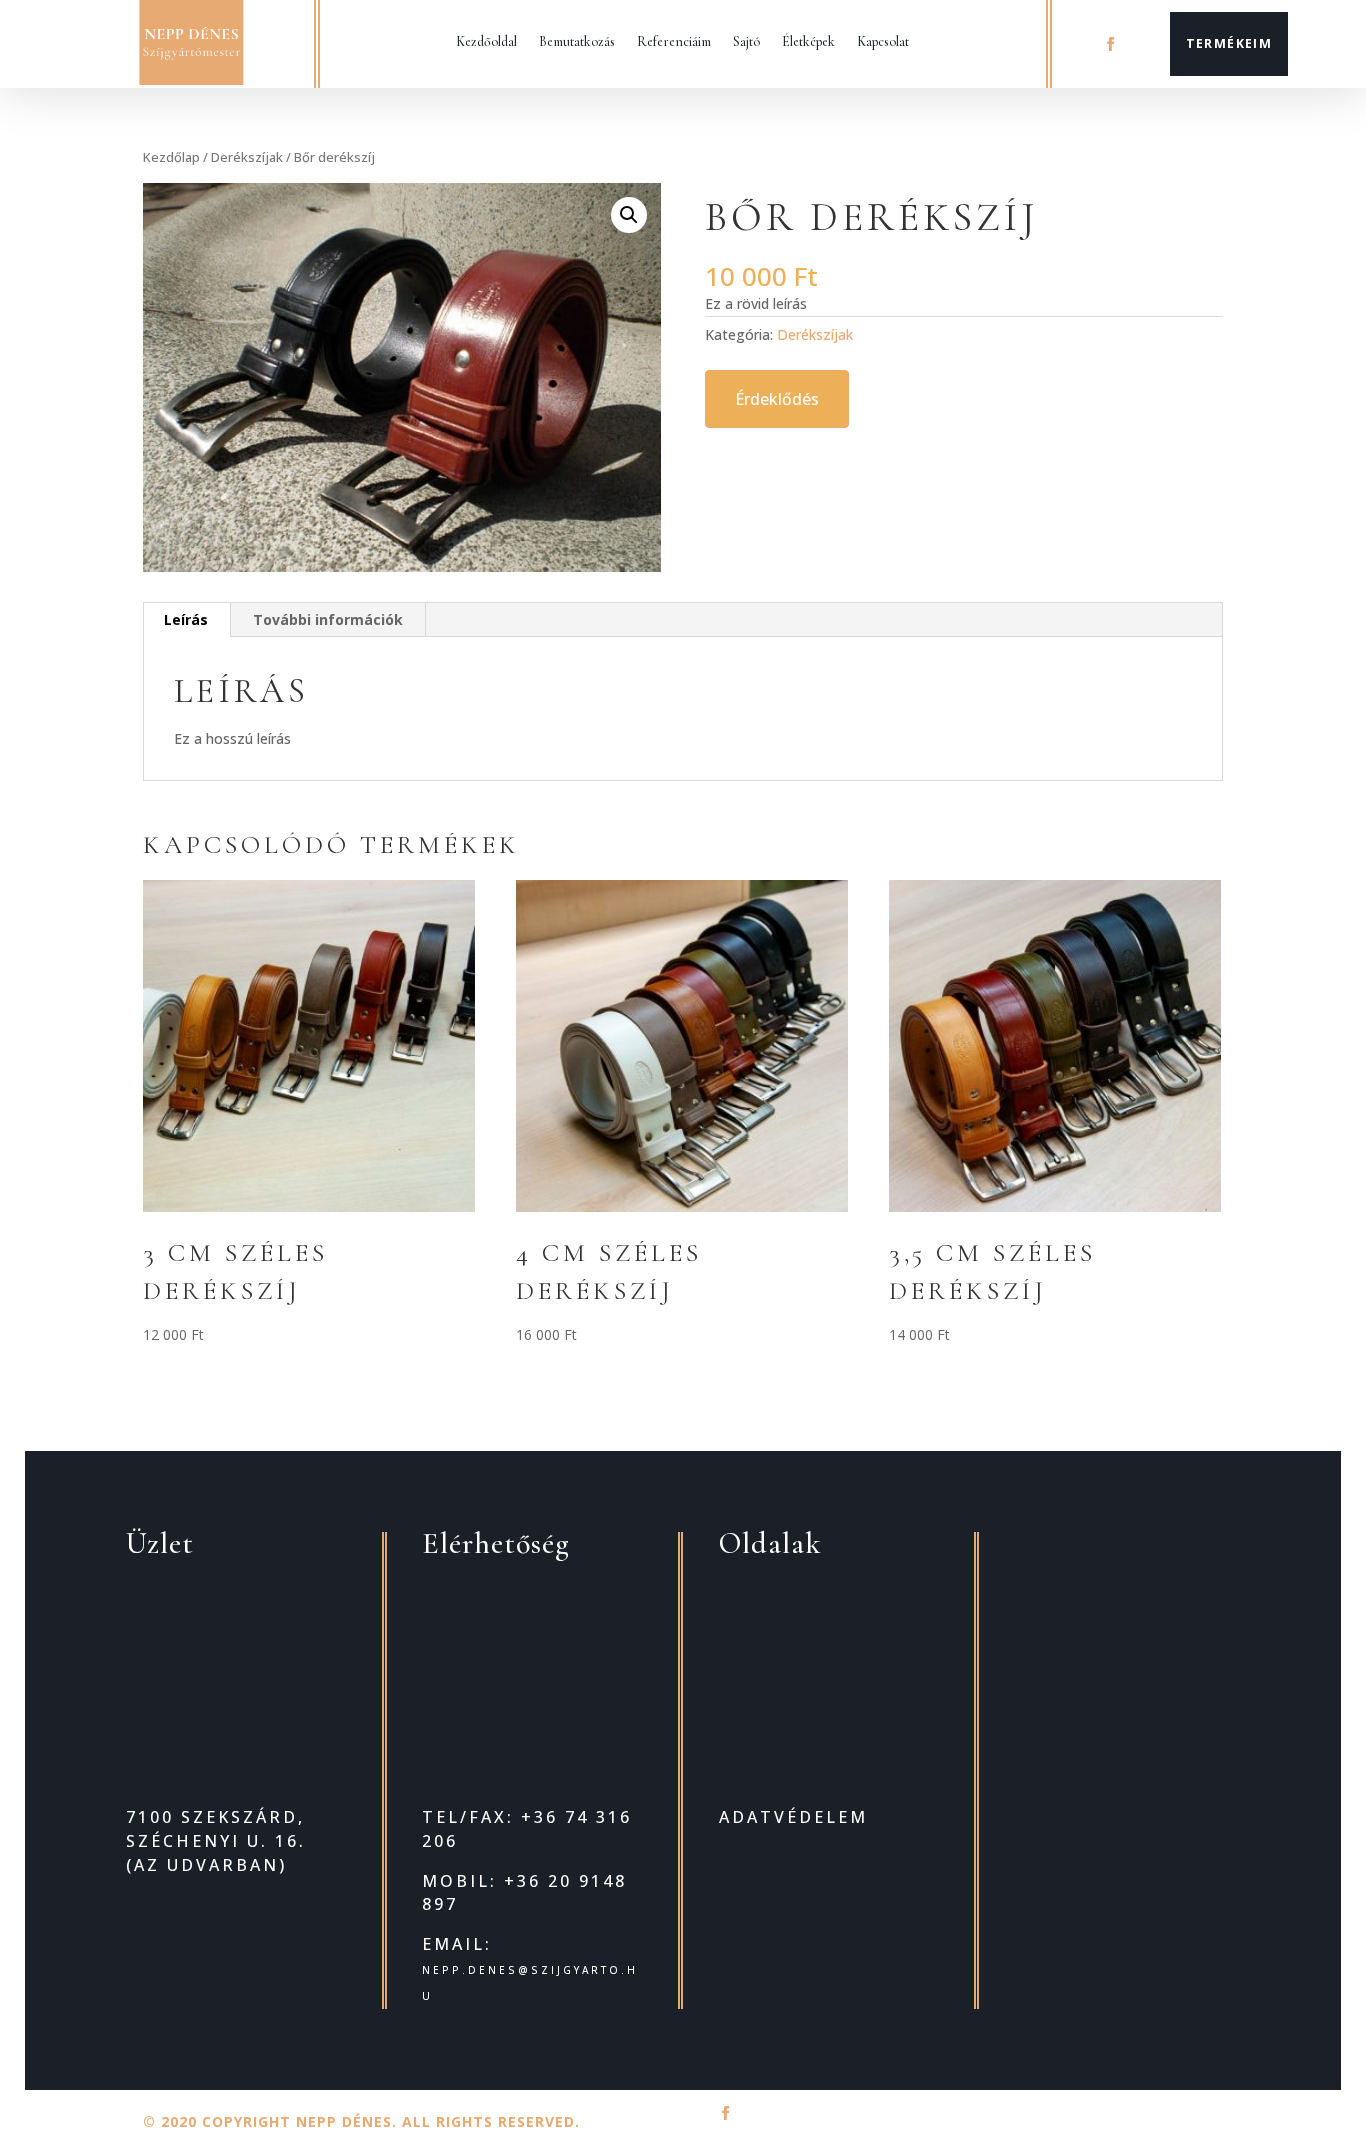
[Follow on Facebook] (1110, 44)
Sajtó (746, 41)
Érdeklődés (777, 399)
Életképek (808, 41)
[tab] (186, 620)
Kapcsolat (883, 41)
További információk (328, 619)
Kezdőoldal (486, 41)
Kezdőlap (171, 157)
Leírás (186, 619)
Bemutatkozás (577, 41)
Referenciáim (674, 41)
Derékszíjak (247, 157)
